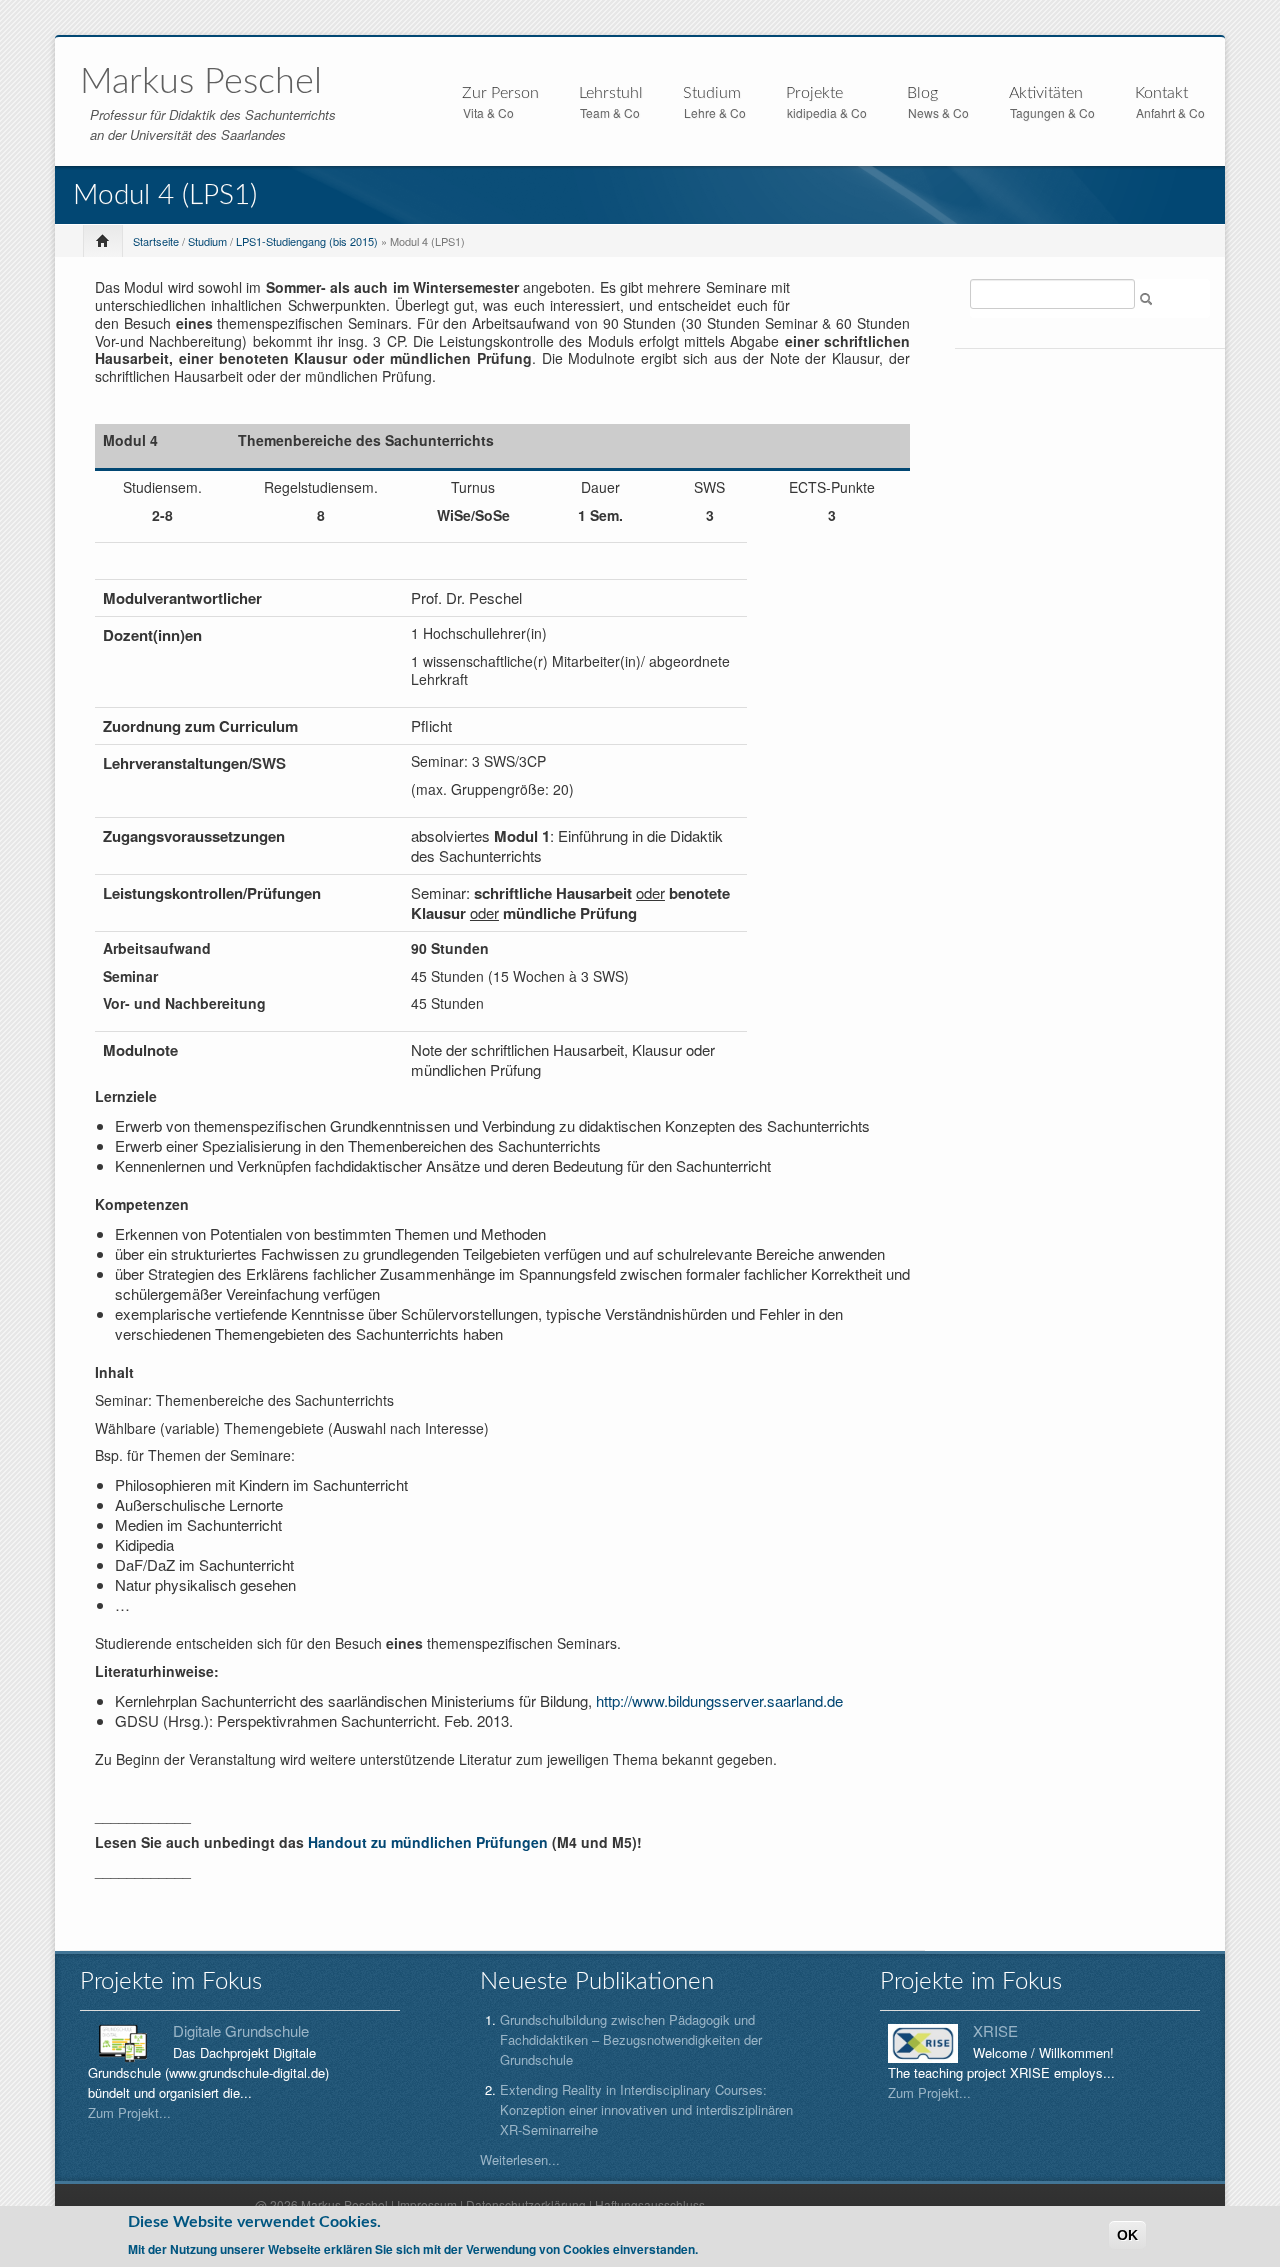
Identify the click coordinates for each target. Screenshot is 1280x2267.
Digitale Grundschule (241, 2030)
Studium (712, 94)
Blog (922, 93)
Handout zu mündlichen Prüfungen (428, 1842)
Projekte (814, 94)
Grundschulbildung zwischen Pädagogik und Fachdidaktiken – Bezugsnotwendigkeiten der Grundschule (631, 2039)
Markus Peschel (201, 82)
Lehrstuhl (611, 94)
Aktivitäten (1046, 94)
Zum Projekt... (129, 2112)
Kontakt (1161, 93)
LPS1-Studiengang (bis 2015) (307, 241)
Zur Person (500, 94)
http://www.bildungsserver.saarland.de (719, 1700)
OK (1127, 2235)
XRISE (995, 2030)
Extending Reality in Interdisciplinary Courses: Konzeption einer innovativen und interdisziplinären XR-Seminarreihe (646, 2109)
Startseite (156, 241)
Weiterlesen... (520, 2159)
